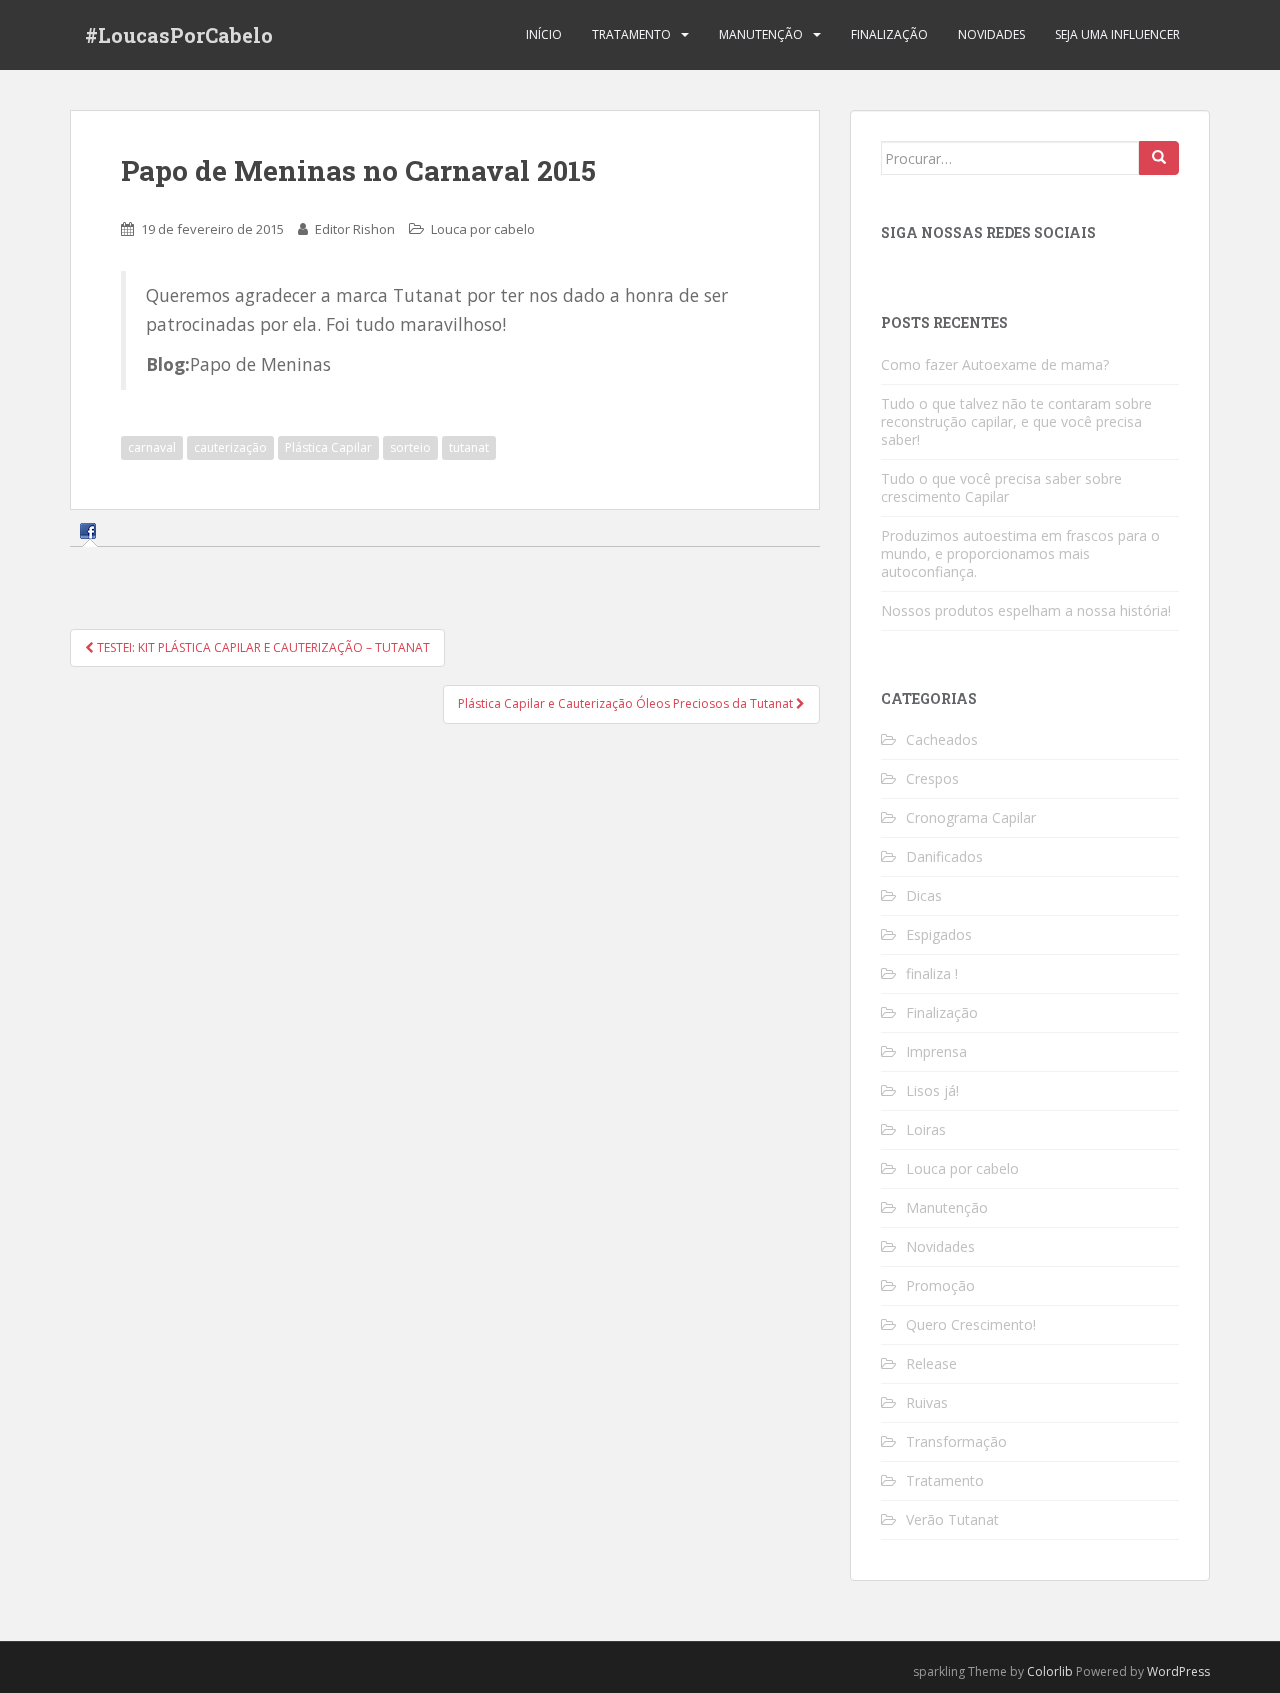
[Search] (1159, 158)
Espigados (939, 934)
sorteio (410, 447)
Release (931, 1363)
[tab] (90, 530)
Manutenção (761, 34)
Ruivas (927, 1402)
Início (544, 34)
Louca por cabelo (483, 229)
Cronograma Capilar (971, 817)
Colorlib (1050, 1671)
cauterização (230, 447)
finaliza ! (932, 973)
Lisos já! (932, 1090)
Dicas (924, 895)
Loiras (926, 1129)
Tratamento (631, 34)
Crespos (932, 778)
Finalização (889, 34)
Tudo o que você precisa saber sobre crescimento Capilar (1001, 487)
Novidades (991, 34)
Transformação (956, 1441)
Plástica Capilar (328, 447)
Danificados (944, 856)
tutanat (469, 447)
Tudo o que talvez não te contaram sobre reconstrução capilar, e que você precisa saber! (1016, 421)
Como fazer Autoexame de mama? (995, 364)
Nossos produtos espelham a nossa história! (1026, 610)
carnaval (152, 447)
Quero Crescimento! (971, 1324)
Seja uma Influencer (1117, 34)
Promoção (940, 1285)
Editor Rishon (355, 229)
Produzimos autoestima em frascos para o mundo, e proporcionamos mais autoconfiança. (1020, 553)
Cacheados (942, 739)
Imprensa (936, 1051)
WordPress (1178, 1671)
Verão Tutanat (952, 1519)
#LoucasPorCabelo (179, 35)
